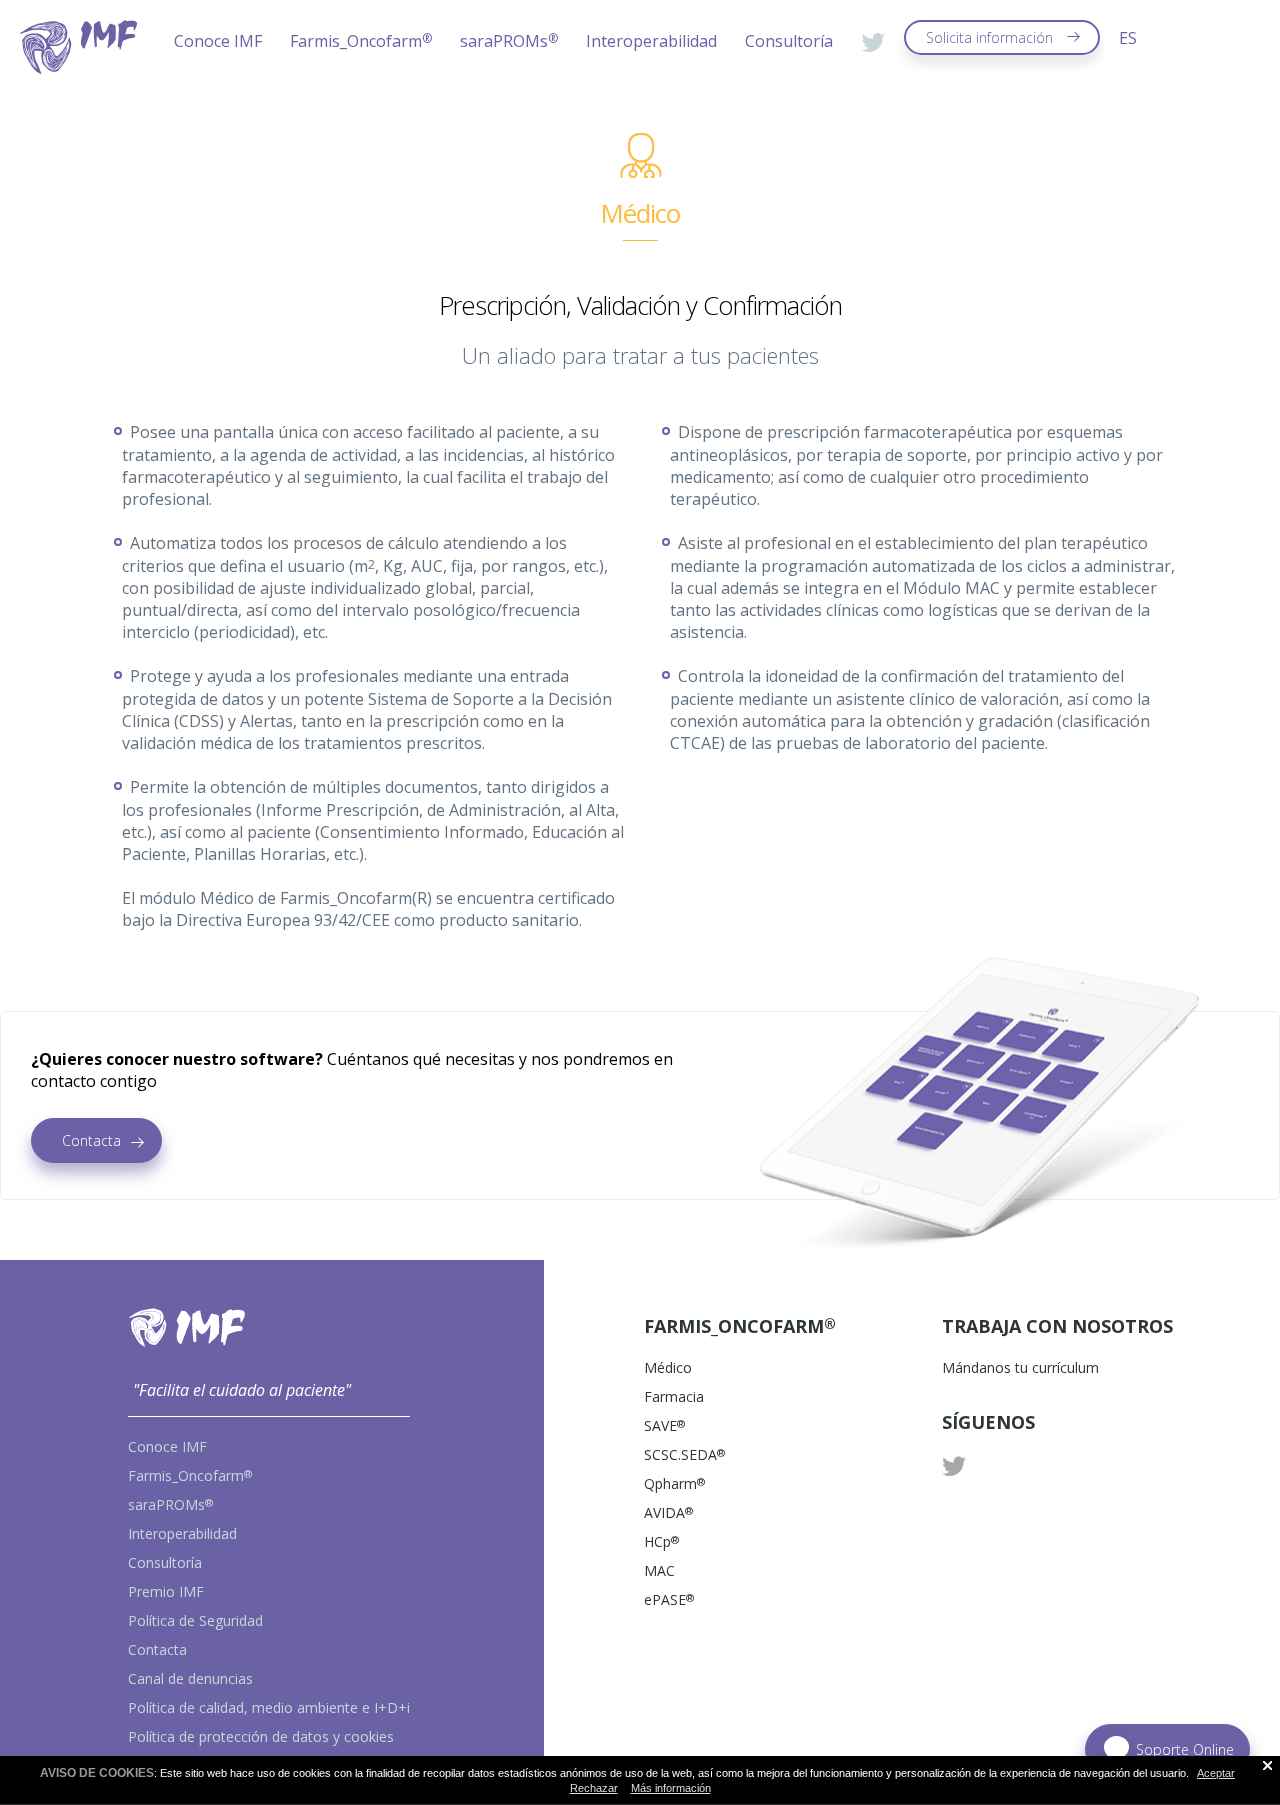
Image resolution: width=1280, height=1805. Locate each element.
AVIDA (668, 1512)
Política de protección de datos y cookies (261, 1736)
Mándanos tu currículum (1020, 1367)
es (1128, 38)
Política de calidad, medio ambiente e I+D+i (269, 1707)
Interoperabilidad (651, 41)
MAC (659, 1570)
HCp (661, 1541)
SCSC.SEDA (684, 1454)
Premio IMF (166, 1591)
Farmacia (674, 1396)
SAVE (664, 1425)
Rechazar (594, 1788)
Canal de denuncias (190, 1678)
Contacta (91, 1140)
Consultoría (789, 41)
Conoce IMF (218, 41)
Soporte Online (1185, 1749)
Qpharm (674, 1483)
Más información (671, 1788)
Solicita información (989, 37)
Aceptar (1216, 1773)
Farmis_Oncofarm (361, 41)
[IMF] (78, 69)
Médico (668, 1367)
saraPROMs (509, 41)
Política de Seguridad (195, 1620)
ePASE (669, 1599)
